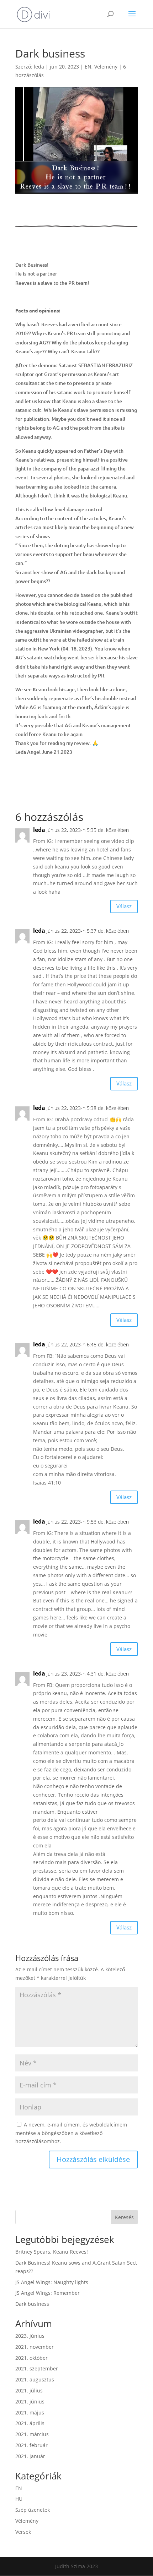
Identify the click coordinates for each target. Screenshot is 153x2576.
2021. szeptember (37, 2368)
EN (88, 67)
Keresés (124, 2217)
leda (39, 67)
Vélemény (106, 67)
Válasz (124, 906)
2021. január (30, 2456)
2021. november (35, 2347)
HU (19, 2499)
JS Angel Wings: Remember (48, 2293)
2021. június (30, 2401)
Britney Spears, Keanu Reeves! (52, 2252)
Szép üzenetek (33, 2510)
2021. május (30, 2412)
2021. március (32, 2434)
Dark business (32, 2304)
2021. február (31, 2445)
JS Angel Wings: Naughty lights (52, 2282)
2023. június (30, 2336)
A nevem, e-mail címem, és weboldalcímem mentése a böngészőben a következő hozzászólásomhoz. (71, 2133)
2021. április (30, 2423)
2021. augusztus (35, 2379)
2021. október (31, 2358)
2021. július (29, 2390)
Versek (23, 2532)
